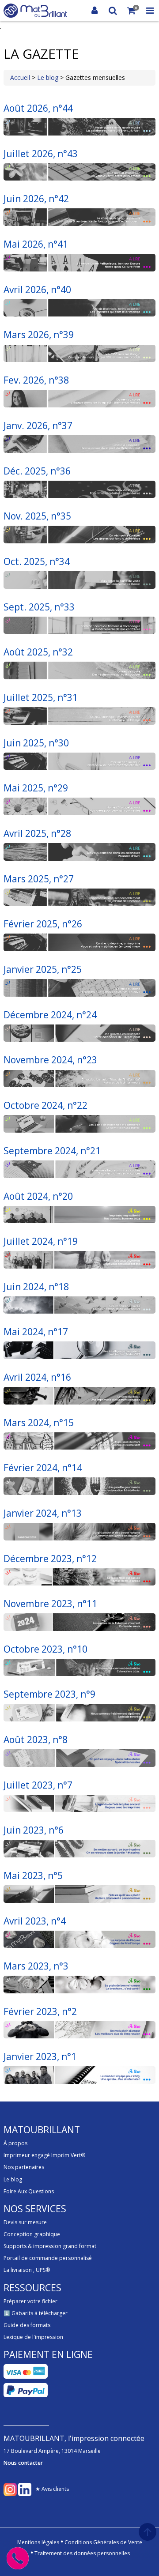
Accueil (20, 77)
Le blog (49, 77)
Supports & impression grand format (50, 2246)
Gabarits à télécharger (40, 2313)
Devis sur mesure (25, 2222)
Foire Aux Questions (29, 2191)
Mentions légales (38, 2542)
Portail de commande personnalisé (48, 2258)
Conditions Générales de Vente (103, 2542)
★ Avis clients (52, 2489)
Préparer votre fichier (30, 2301)
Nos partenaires (24, 2167)
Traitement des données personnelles (82, 2553)
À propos (15, 2143)
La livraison (18, 2270)
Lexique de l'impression (33, 2337)
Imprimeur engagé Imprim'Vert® (44, 2155)
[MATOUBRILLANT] (35, 11)
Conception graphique (32, 2234)
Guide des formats (27, 2325)
